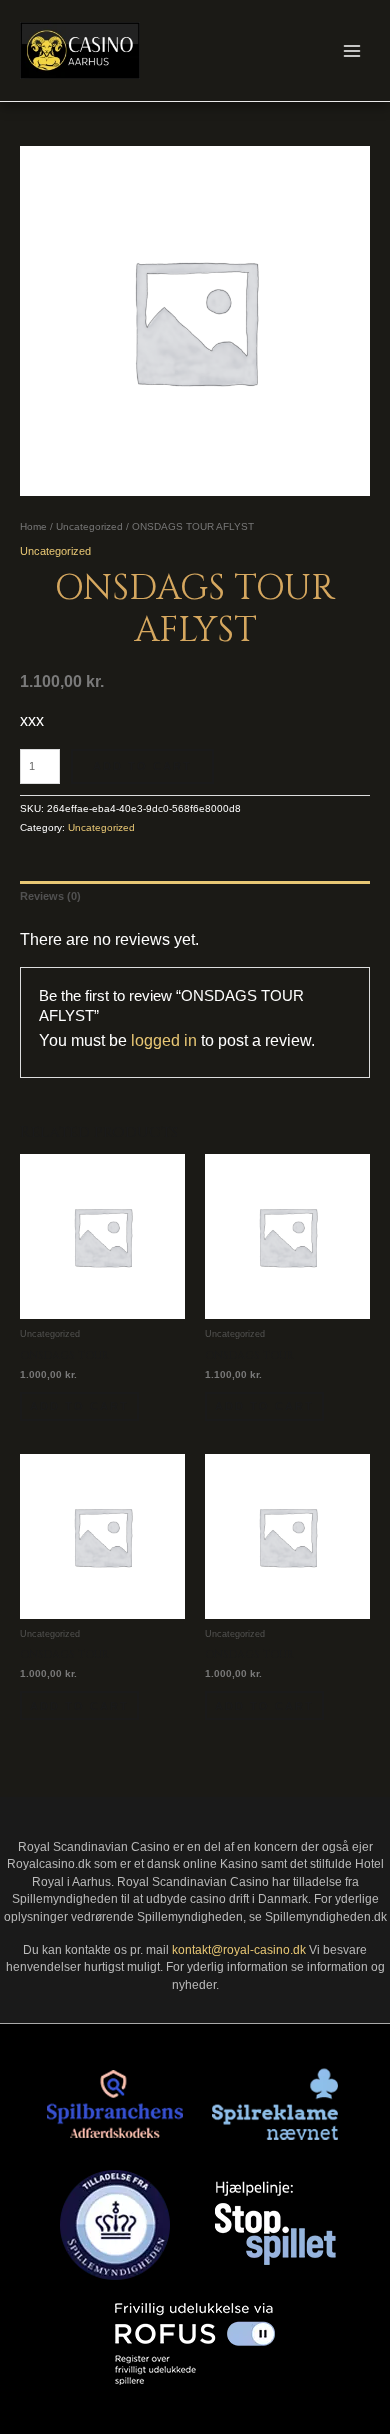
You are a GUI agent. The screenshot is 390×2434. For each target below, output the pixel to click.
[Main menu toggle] (352, 50)
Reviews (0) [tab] (50, 896)
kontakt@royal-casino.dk (239, 1950)
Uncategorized (89, 526)
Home (33, 526)
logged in (164, 1040)
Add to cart (142, 766)
